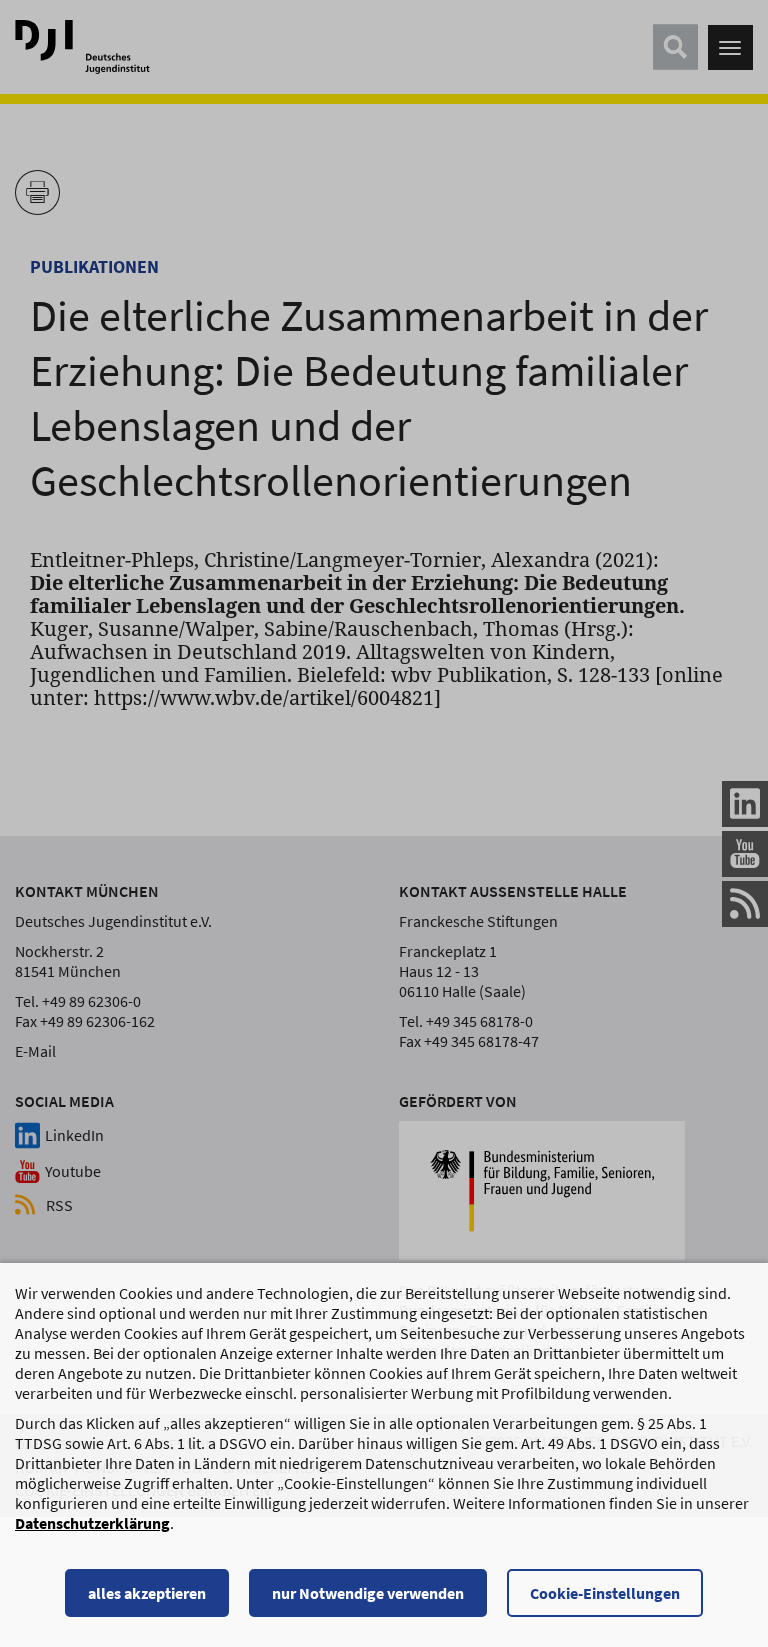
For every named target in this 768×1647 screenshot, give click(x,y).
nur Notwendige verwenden (368, 1593)
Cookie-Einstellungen (605, 1593)
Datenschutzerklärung (92, 1523)
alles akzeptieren (147, 1593)
